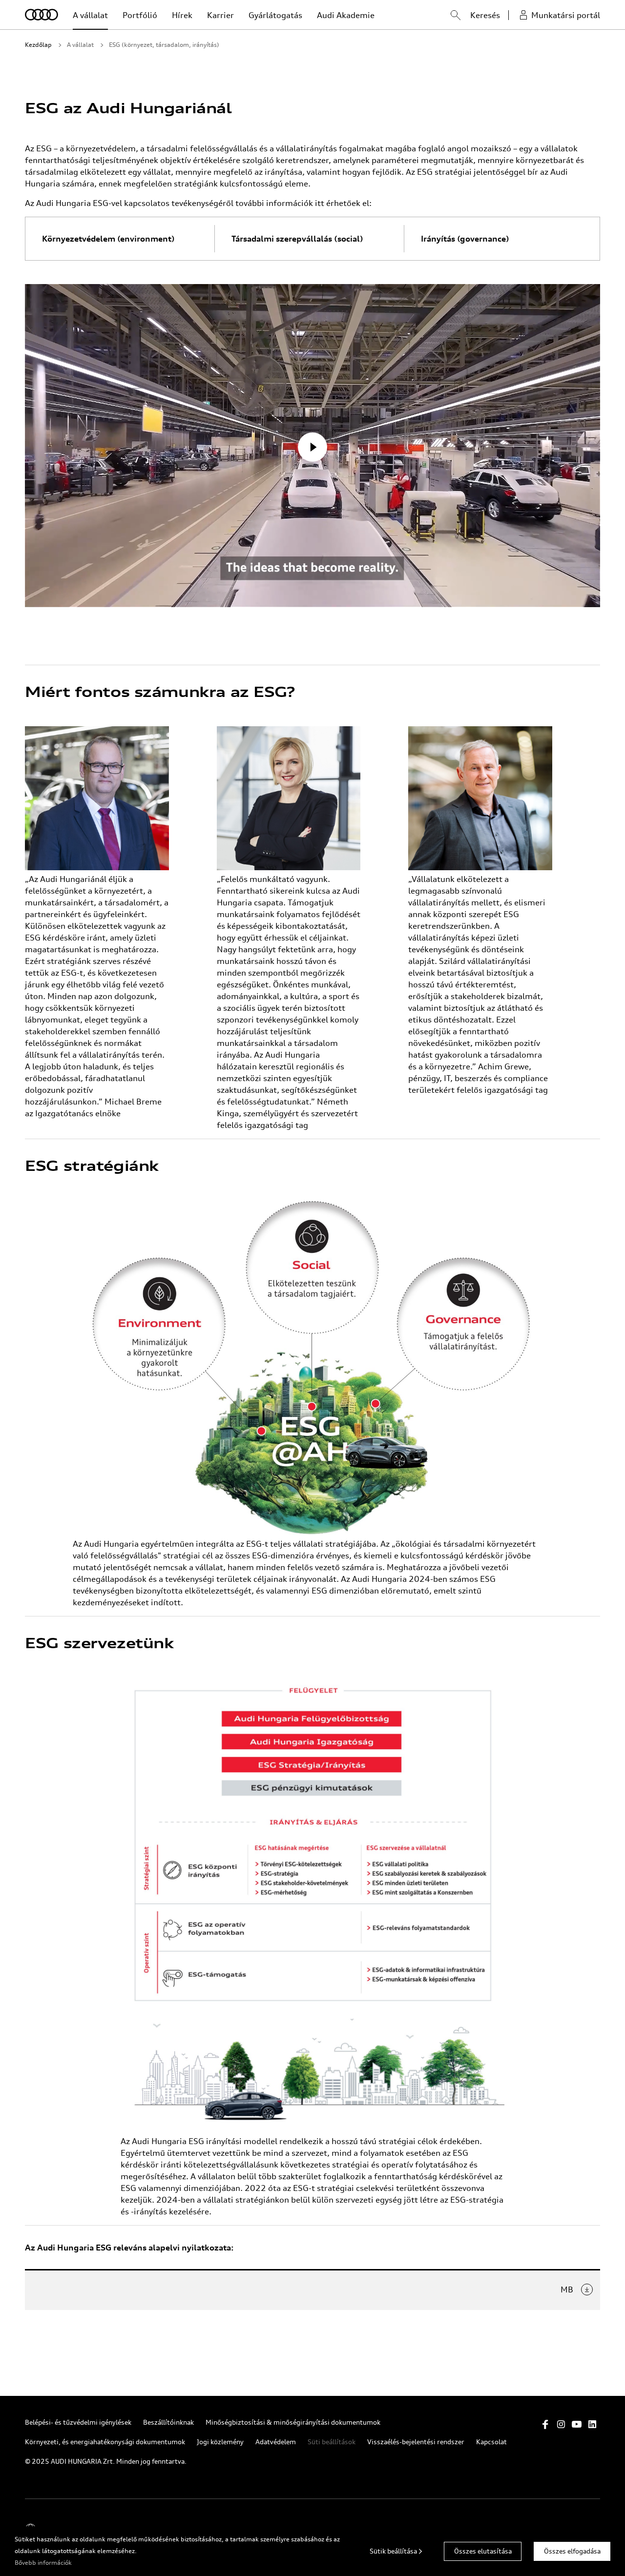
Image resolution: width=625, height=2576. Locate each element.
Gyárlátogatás (275, 15)
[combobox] (446, 17)
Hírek (182, 15)
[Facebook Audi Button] (545, 2424)
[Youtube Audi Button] (577, 2424)
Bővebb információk (43, 2563)
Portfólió (140, 15)
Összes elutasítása (483, 2551)
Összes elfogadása (572, 2551)
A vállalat (90, 15)
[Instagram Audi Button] (561, 2424)
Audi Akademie (346, 15)
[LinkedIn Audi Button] (592, 2424)
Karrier (220, 15)
